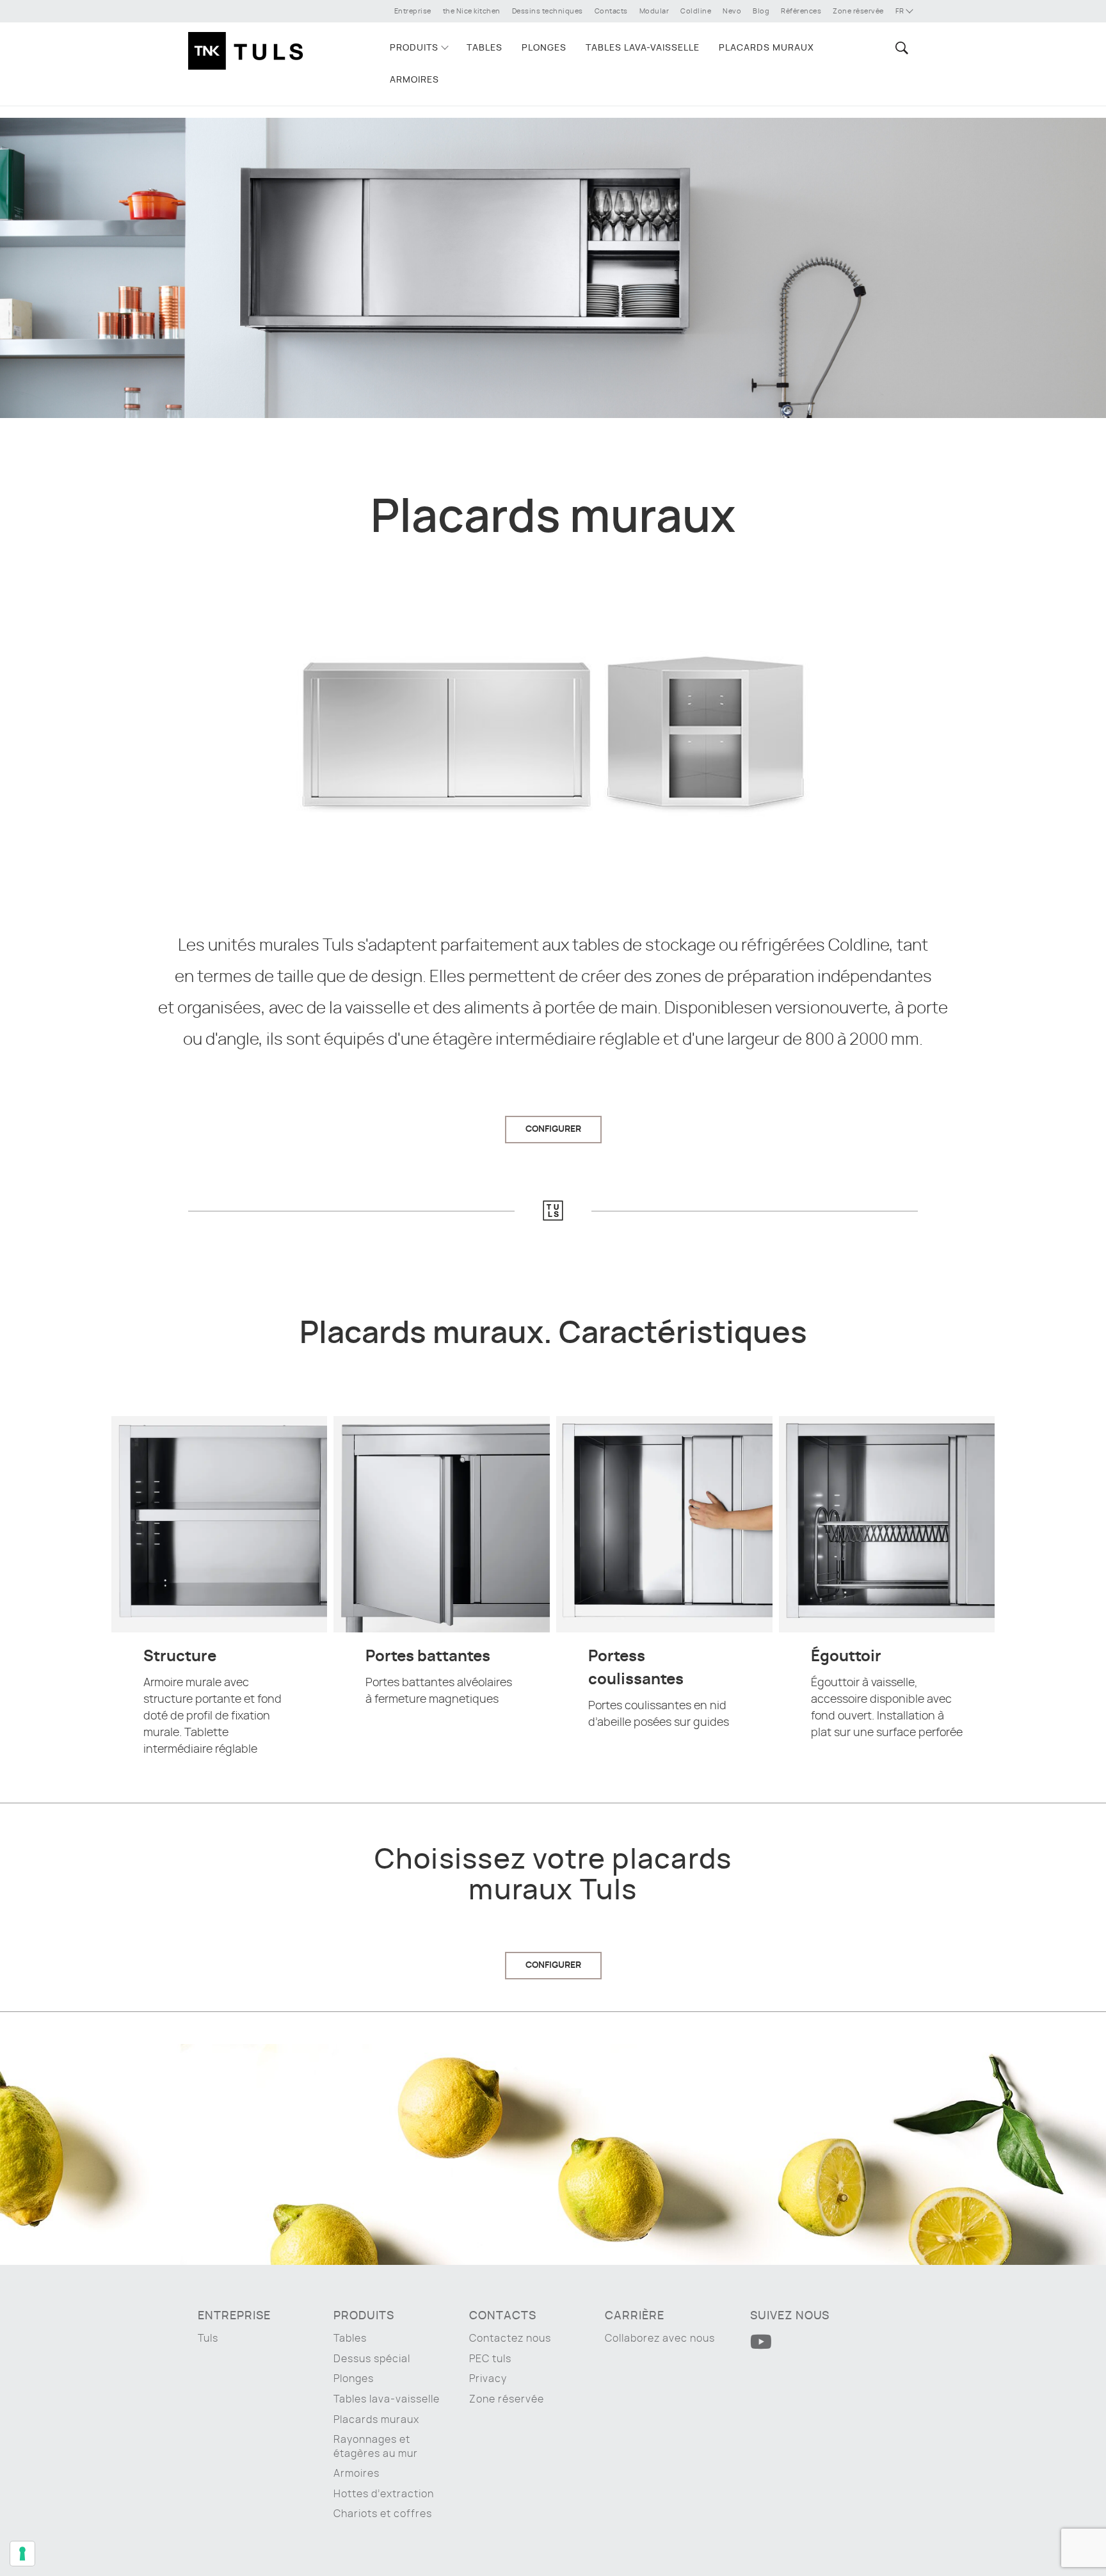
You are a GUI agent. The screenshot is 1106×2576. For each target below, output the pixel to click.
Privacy (488, 2379)
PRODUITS (414, 48)
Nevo (732, 11)
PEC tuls (490, 2359)
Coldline (696, 11)
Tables (485, 48)
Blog (761, 11)
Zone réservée (858, 11)
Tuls (208, 2339)
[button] (900, 48)
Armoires (414, 80)
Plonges (544, 48)
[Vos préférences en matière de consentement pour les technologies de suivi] (22, 2554)
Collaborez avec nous (660, 2339)
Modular (654, 11)
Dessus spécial (372, 2359)
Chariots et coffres (383, 2514)
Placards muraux (766, 48)
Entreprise (413, 11)
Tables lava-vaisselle (643, 48)
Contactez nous (510, 2339)
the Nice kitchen (472, 11)
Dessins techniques (548, 11)
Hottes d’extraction (384, 2494)
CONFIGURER (553, 1129)
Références (801, 11)
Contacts (611, 11)
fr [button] (901, 11)
